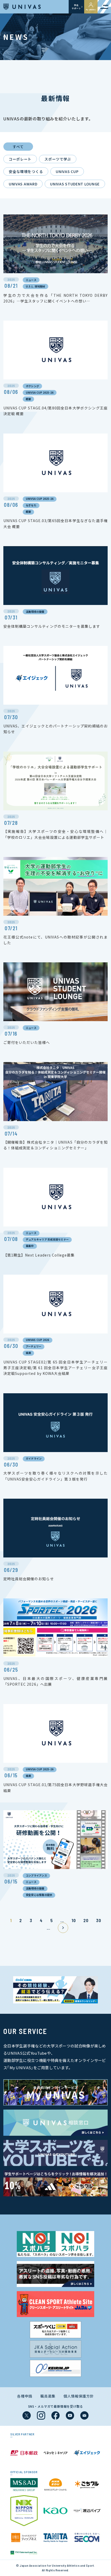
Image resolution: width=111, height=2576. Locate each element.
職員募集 (48, 2396)
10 (74, 1920)
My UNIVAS (91, 10)
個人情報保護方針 (79, 2396)
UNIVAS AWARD (23, 184)
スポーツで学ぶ (58, 159)
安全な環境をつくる (26, 171)
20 (86, 1920)
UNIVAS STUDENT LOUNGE (75, 184)
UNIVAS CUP (67, 171)
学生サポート (76, 7)
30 (98, 1920)
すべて (18, 147)
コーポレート (20, 159)
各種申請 (25, 2396)
